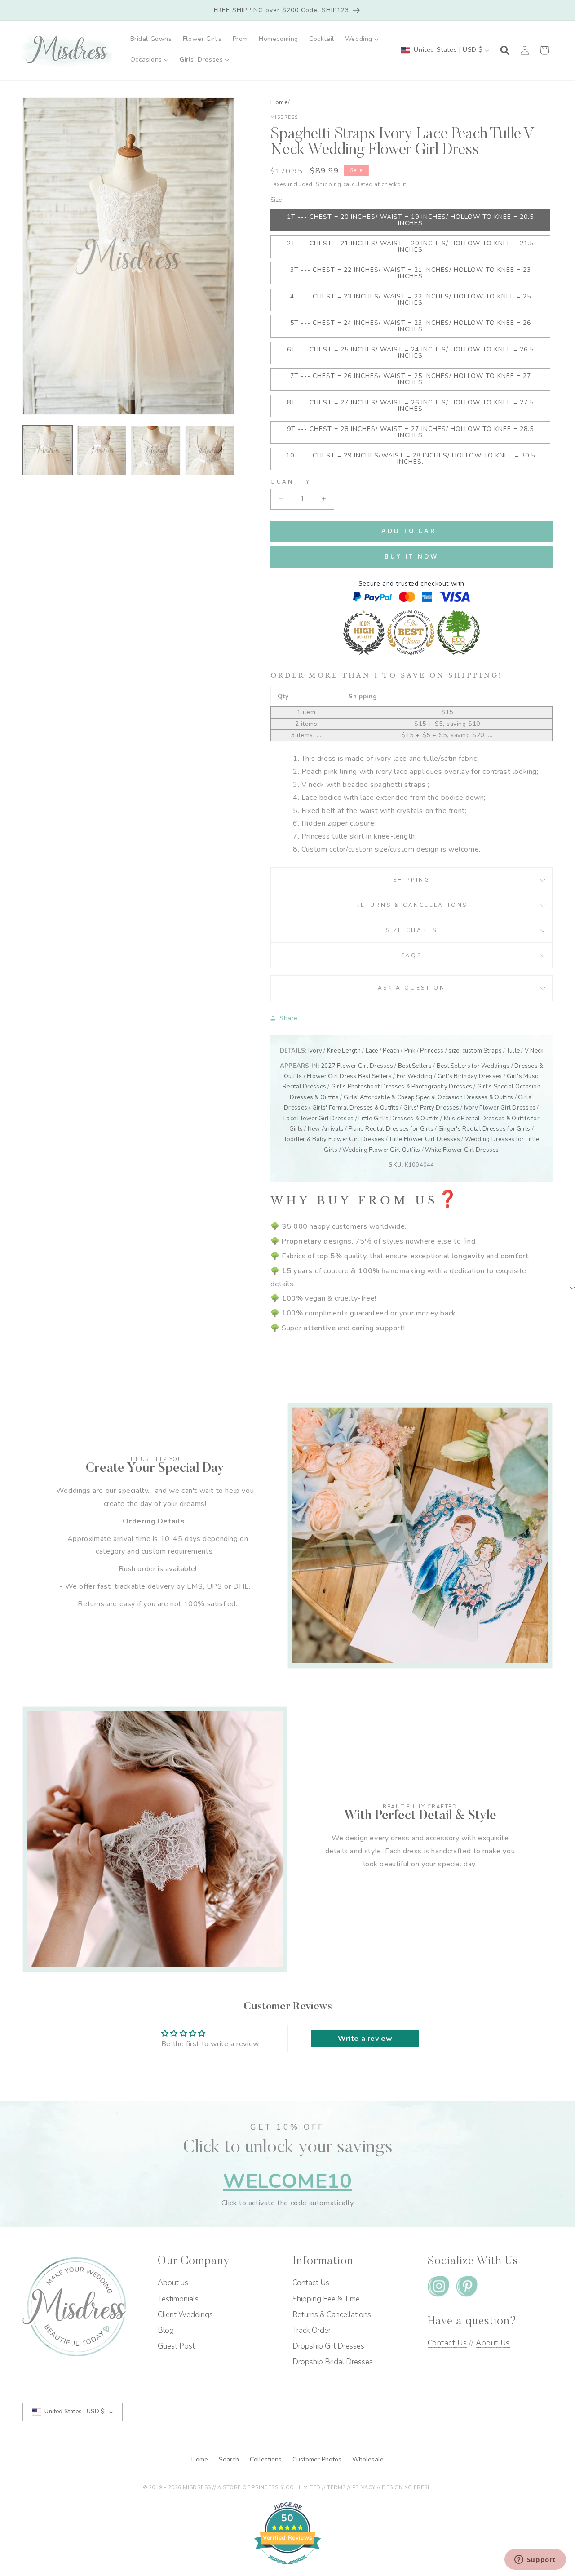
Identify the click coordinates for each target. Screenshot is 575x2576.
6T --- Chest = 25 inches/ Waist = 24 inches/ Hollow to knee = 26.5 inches (410, 353)
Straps (493, 1051)
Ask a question (411, 988)
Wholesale (368, 2459)
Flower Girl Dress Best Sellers (349, 1076)
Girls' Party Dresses (431, 1108)
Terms (336, 2488)
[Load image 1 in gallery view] (47, 451)
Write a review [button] (365, 2039)
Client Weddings (185, 2315)
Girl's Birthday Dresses (470, 1076)
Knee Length (344, 1051)
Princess (432, 1051)
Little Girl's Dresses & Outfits (399, 1119)
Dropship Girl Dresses (328, 2346)
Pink (410, 1051)
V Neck (534, 1051)
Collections (267, 2459)
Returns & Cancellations (411, 905)
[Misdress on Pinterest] (467, 2288)
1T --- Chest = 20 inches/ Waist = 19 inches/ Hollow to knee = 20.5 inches (410, 220)
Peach (391, 1051)
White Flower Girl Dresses (462, 1150)
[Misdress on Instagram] (438, 2288)
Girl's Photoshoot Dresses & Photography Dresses (402, 1087)
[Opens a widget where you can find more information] (535, 2560)
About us (173, 2283)
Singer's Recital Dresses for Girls (484, 1129)
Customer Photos (318, 2459)
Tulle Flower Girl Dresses (425, 1139)
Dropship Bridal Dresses (333, 2362)
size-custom (465, 1051)
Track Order (312, 2330)
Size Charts (412, 930)
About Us (493, 2343)
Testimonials (178, 2299)
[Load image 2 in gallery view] (102, 451)
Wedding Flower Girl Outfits (381, 1150)
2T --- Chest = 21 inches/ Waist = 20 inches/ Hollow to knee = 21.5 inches (410, 246)
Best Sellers (415, 1066)
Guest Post (176, 2346)
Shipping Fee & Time (326, 2299)
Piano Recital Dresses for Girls (391, 1129)
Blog (166, 2330)
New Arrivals (326, 1129)
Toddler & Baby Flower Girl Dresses (334, 1139)
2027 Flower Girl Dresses (357, 1066)
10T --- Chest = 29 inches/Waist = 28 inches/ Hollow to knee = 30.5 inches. (411, 459)
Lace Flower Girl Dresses (318, 1119)
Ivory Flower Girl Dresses (500, 1108)
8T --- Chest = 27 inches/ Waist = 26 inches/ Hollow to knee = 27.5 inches (410, 406)
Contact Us (311, 2283)
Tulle (513, 1051)
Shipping (329, 184)
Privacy (364, 2488)
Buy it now (411, 557)
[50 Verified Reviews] (287, 2569)
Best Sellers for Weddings (473, 1066)
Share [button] (289, 1018)
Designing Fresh (407, 2488)
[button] (362, 39)
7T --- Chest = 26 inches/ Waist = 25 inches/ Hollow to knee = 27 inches (411, 379)
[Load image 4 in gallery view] (210, 451)
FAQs (411, 955)
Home (279, 102)
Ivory (315, 1051)
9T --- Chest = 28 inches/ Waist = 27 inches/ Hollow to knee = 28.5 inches (410, 432)
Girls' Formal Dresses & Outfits (355, 1108)
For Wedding (415, 1076)
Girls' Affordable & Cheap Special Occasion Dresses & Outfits (429, 1097)
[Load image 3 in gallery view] (156, 451)
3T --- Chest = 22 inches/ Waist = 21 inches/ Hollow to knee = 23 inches (411, 273)
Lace (372, 1051)
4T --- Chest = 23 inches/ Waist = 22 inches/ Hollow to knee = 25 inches (411, 300)
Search (230, 2459)
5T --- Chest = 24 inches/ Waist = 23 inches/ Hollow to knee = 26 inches (411, 326)
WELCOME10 (287, 2181)
